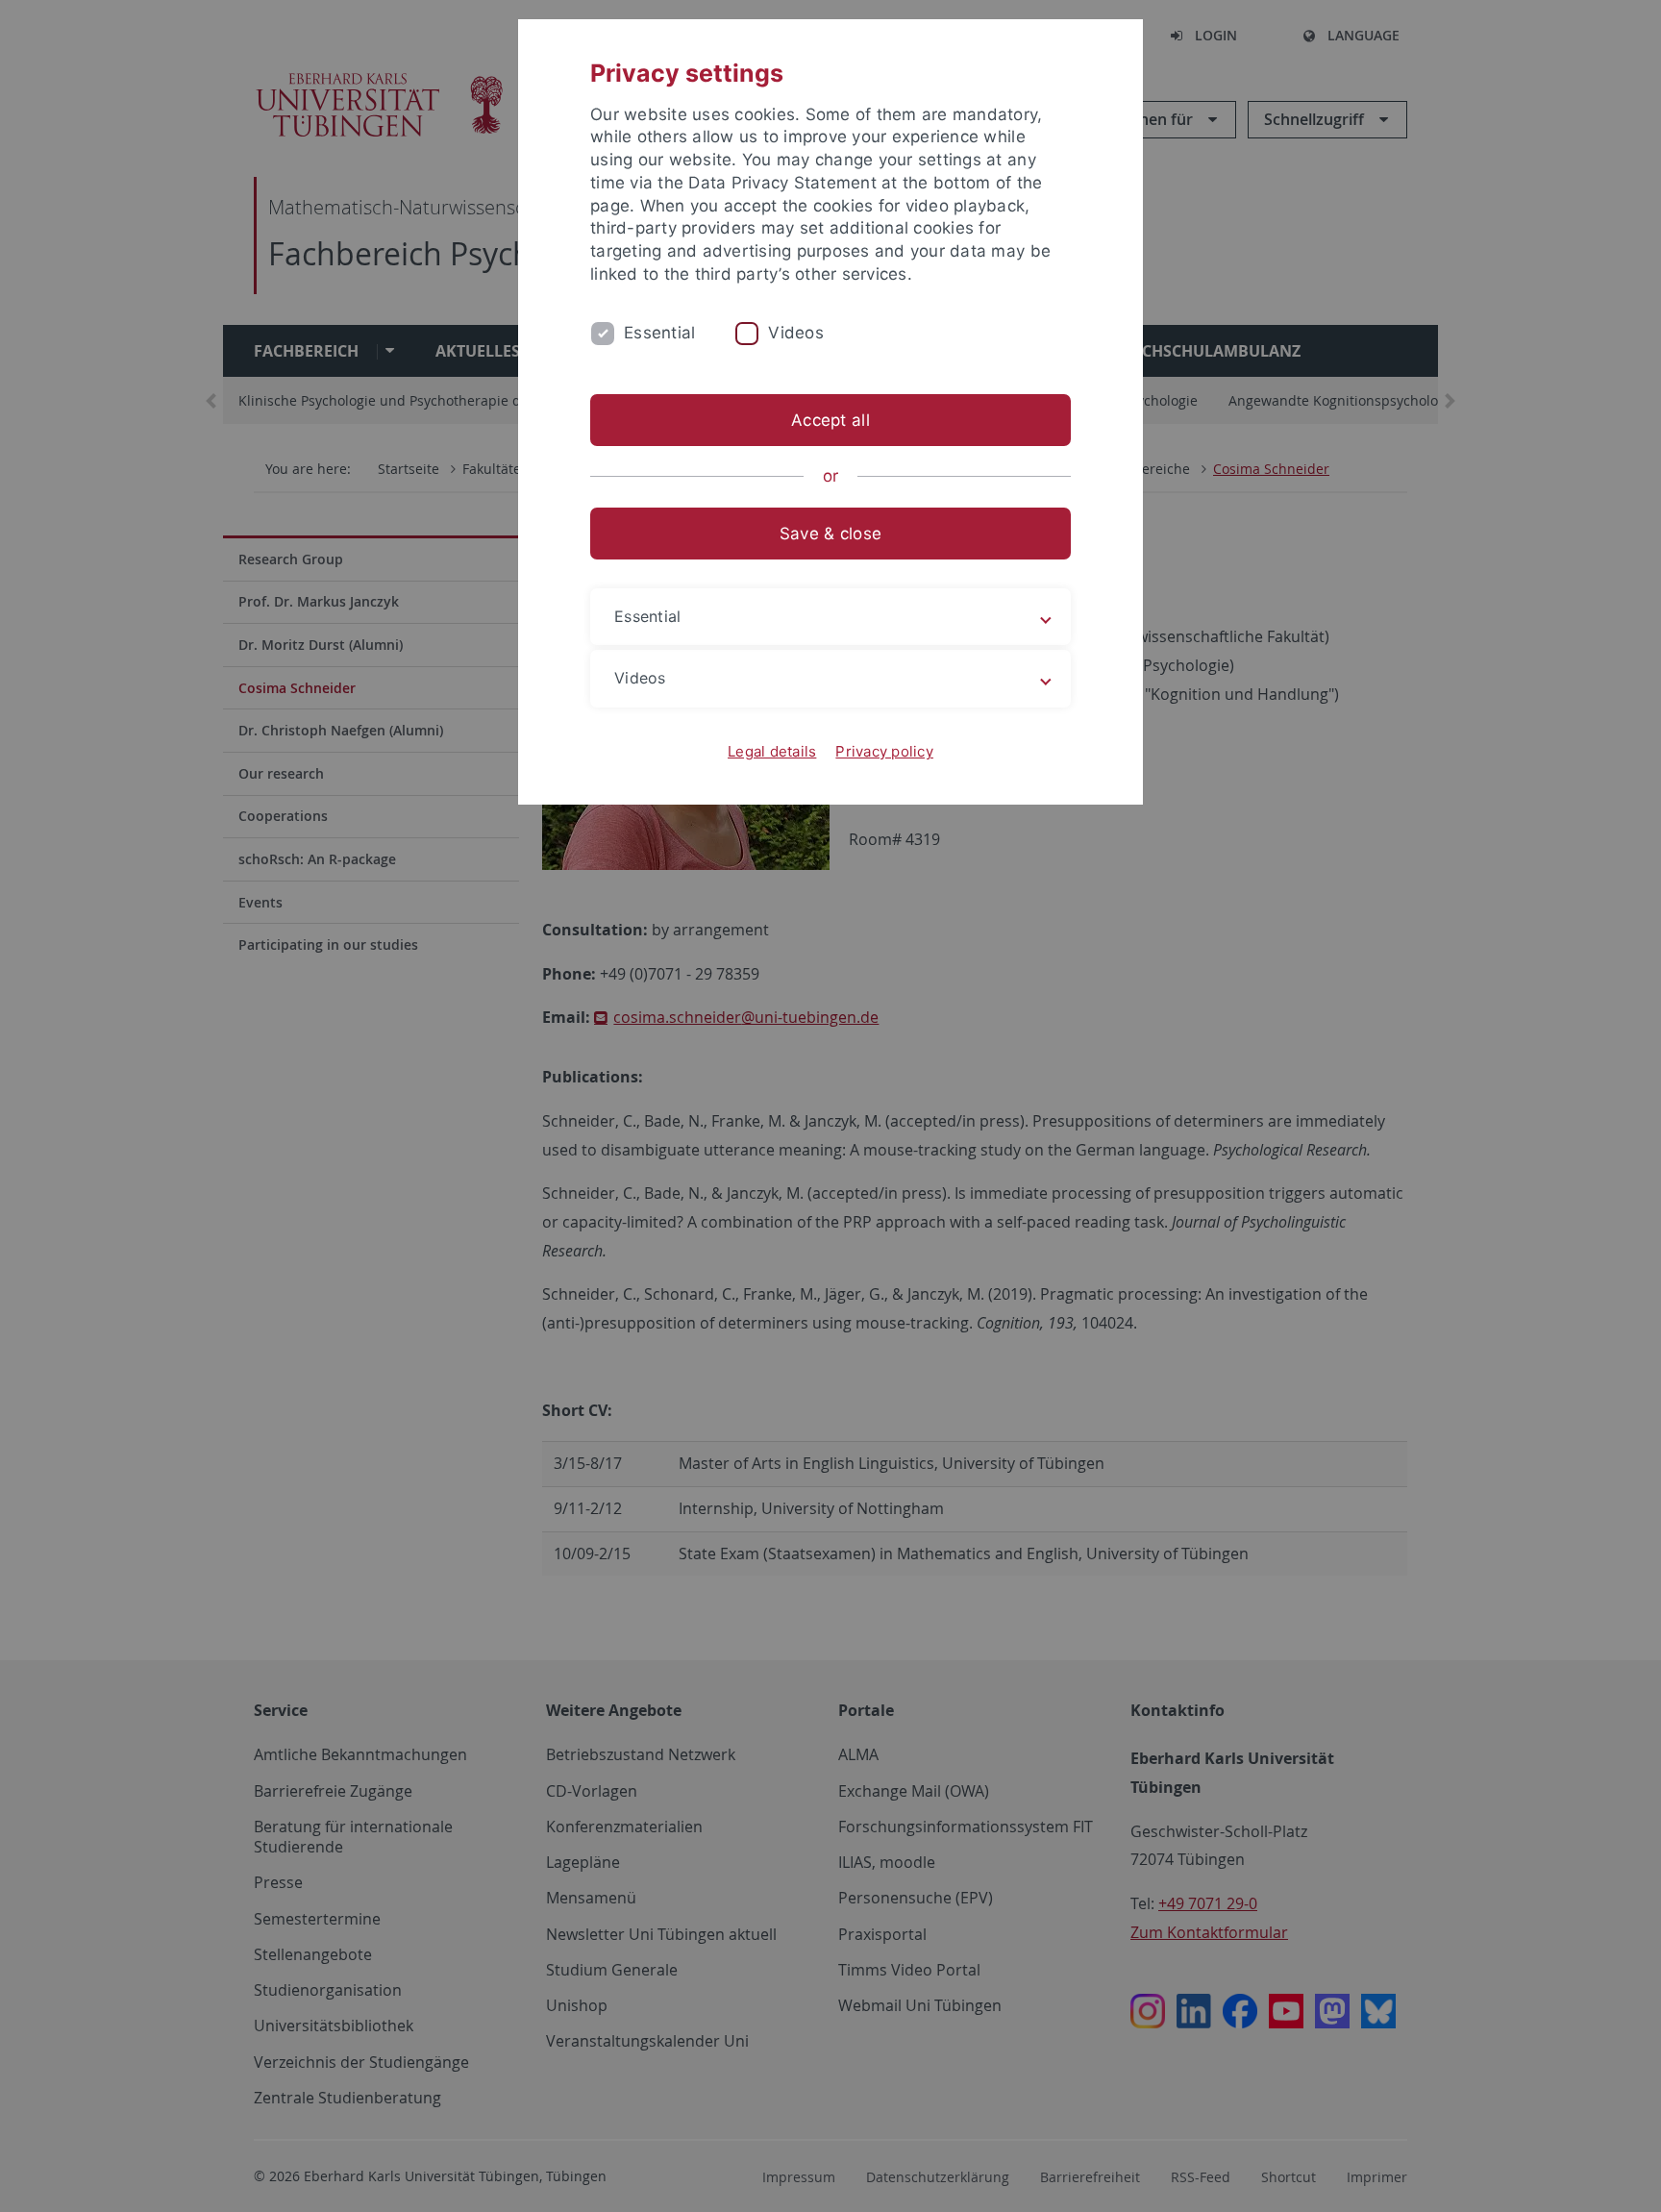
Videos (796, 333)
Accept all (830, 420)
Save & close (830, 534)
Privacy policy (884, 751)
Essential (659, 333)
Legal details (772, 751)
